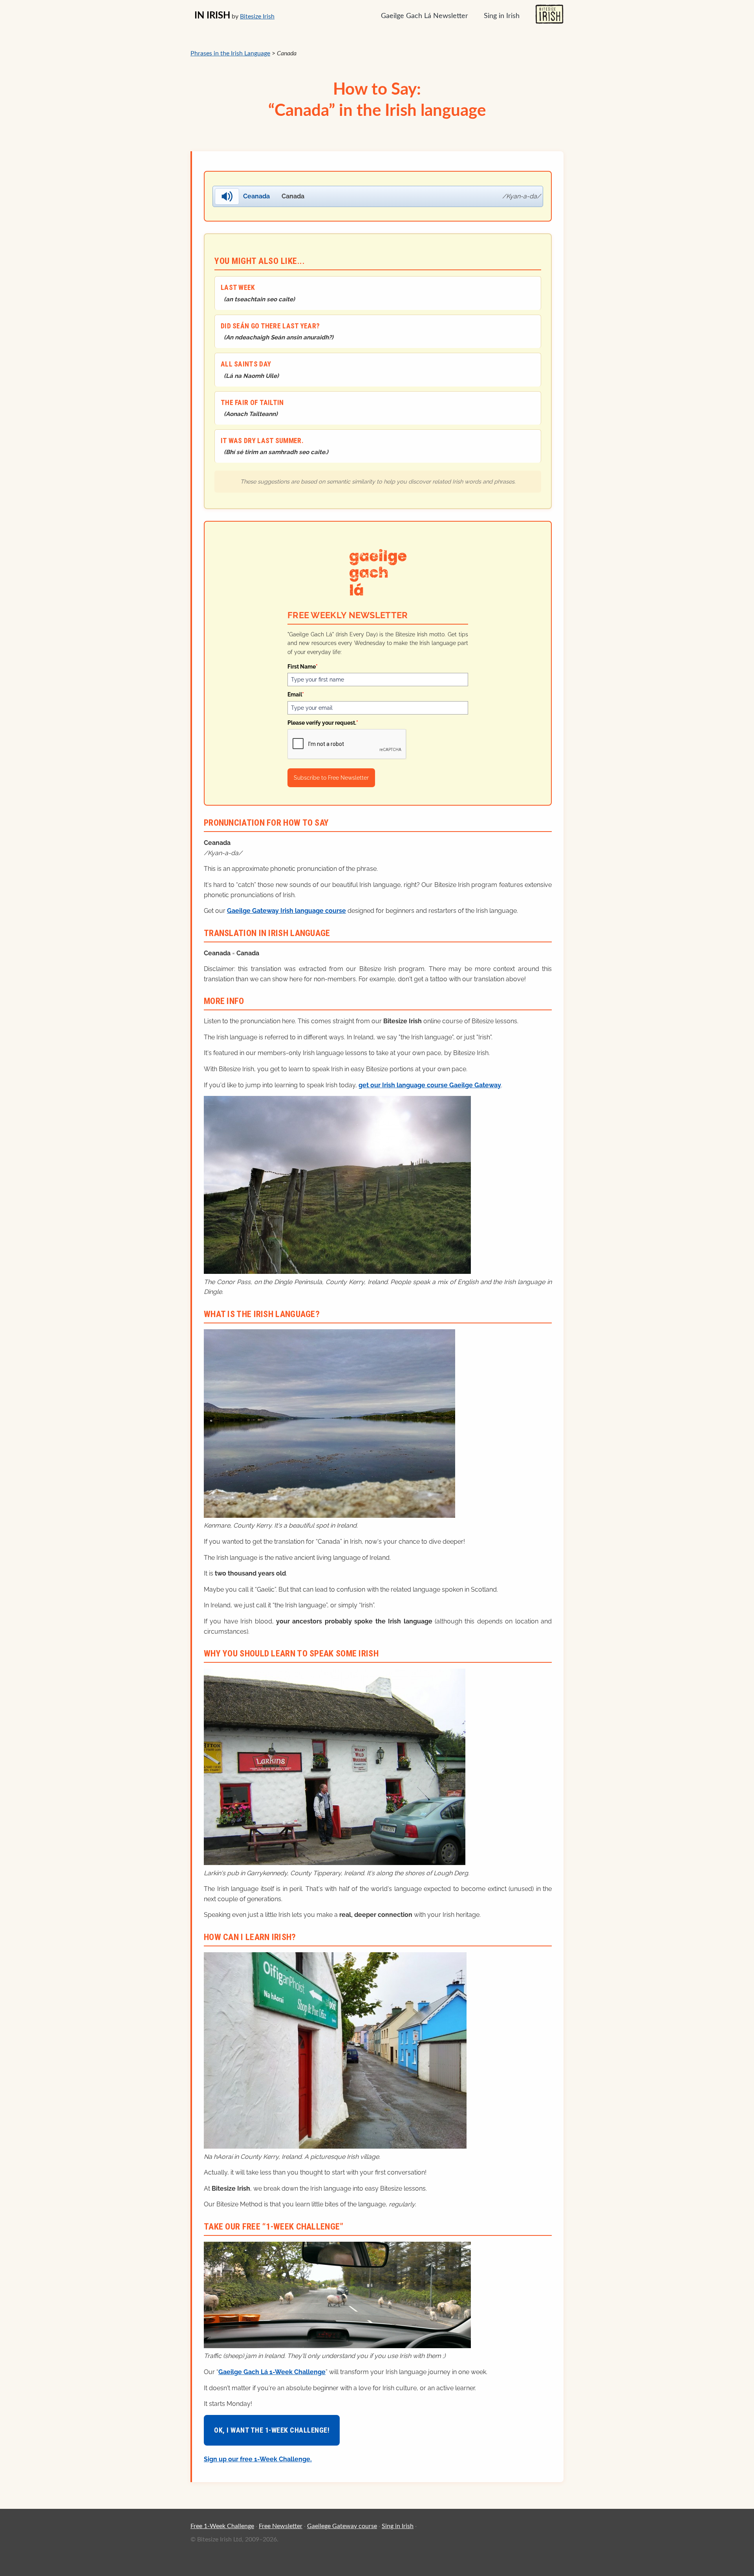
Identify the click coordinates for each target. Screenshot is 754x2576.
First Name (303, 667)
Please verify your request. (323, 723)
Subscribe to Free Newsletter (331, 778)
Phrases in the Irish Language (230, 53)
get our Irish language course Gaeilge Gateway (430, 1085)
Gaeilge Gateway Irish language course (286, 911)
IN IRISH (212, 16)
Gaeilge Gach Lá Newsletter (425, 16)
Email (296, 694)
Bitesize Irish (257, 16)
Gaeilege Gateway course (342, 2526)
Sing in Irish (502, 16)
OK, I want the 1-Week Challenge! (272, 2430)
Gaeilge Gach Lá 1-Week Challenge (272, 2372)
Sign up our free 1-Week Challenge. (258, 2459)
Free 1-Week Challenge (222, 2526)
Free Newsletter (281, 2526)
